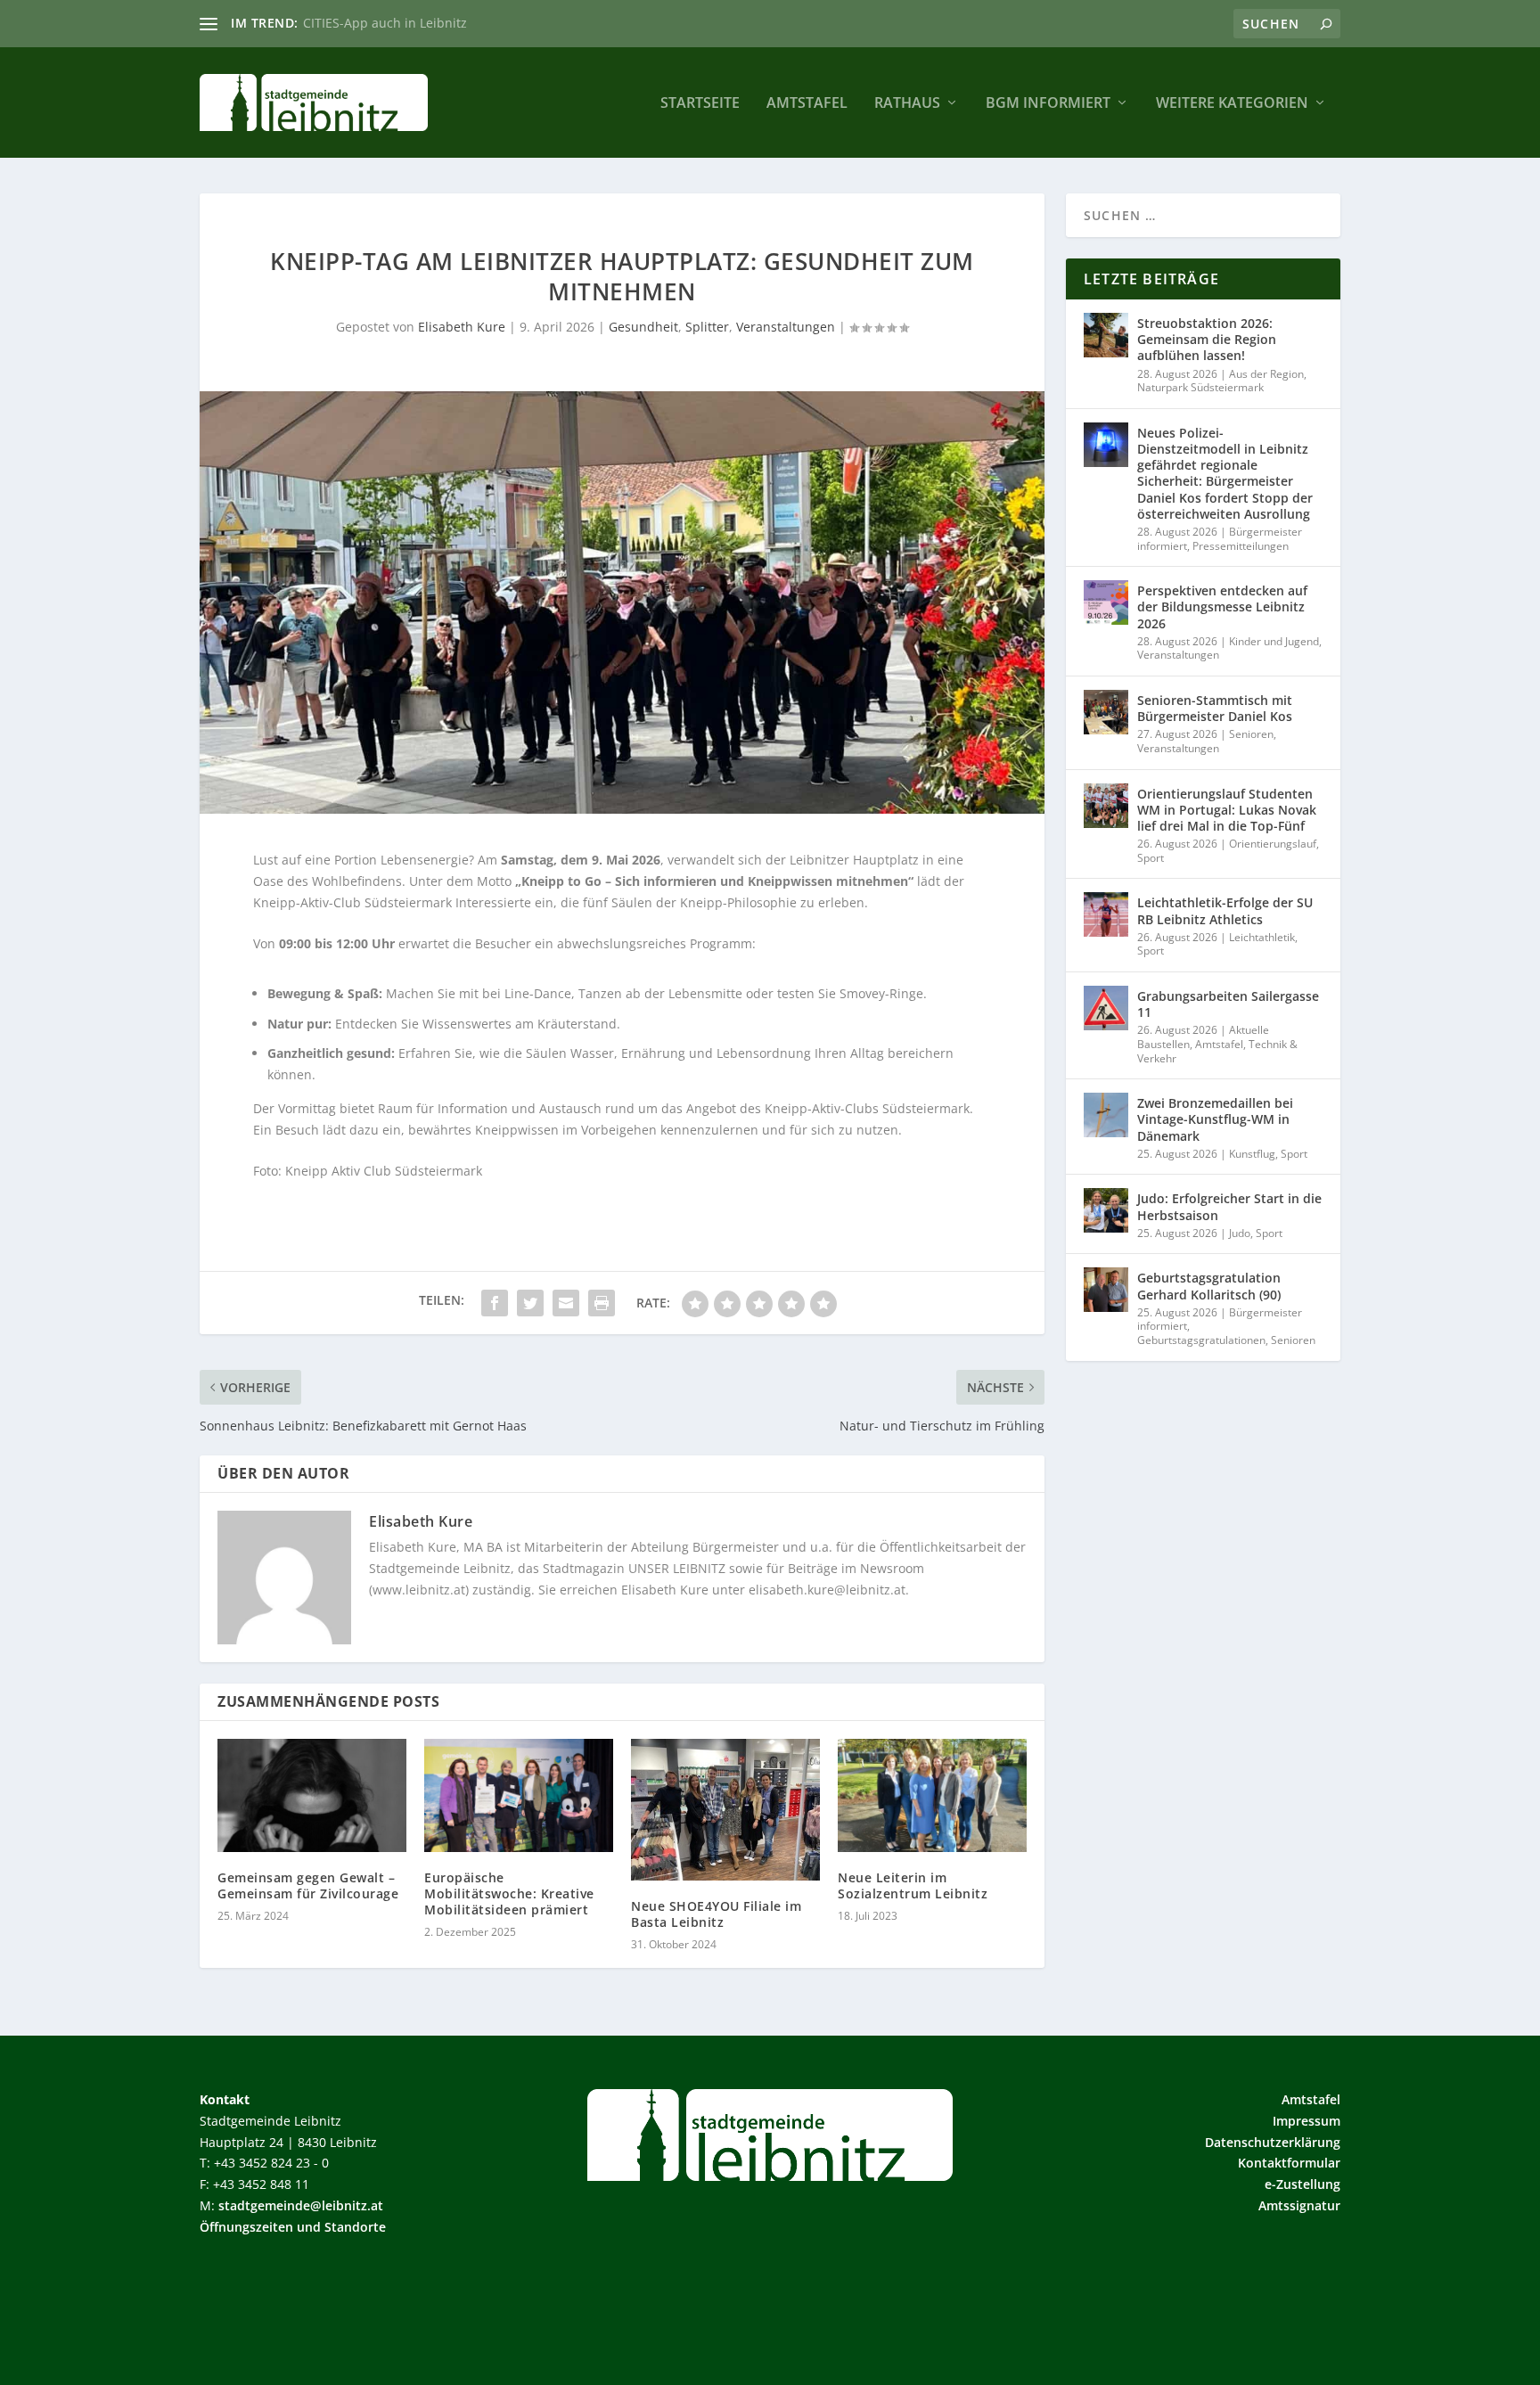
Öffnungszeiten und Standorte (293, 2227)
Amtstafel (807, 104)
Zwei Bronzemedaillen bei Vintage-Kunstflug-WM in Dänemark (1215, 1119)
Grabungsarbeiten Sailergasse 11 (1228, 1004)
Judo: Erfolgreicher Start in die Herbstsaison (1229, 1206)
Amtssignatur (1299, 2205)
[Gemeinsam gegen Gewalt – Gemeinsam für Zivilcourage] (312, 1795)
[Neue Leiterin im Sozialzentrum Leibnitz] (932, 1795)
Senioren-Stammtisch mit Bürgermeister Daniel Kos (1215, 708)
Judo (1240, 1233)
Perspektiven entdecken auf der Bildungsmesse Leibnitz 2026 (1222, 606)
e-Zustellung (1302, 2184)
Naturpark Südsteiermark (1200, 387)
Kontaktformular (1289, 2163)
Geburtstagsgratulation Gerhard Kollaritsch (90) (1209, 1286)
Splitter (707, 327)
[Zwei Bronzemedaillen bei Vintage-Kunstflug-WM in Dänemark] (1106, 1115)
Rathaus (907, 104)
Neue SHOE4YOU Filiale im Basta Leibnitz (716, 1914)
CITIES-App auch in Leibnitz (385, 23)
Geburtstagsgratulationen (1201, 1340)
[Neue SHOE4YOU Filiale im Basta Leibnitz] (725, 1810)
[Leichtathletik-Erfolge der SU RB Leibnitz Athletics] (1106, 914)
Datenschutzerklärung (1273, 2142)
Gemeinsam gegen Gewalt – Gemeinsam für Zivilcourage (308, 1885)
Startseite (700, 104)
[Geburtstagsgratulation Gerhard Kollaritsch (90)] (1106, 1290)
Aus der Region (1266, 374)
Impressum (1307, 2121)
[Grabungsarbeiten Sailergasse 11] (1106, 1008)
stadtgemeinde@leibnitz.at (301, 2205)
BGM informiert (1048, 104)
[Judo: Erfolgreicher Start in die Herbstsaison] (1106, 1210)
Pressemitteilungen (1241, 546)
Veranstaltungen (786, 327)
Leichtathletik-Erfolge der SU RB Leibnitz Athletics (1225, 910)
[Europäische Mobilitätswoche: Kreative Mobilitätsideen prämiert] (519, 1795)
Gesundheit (643, 327)
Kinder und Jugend (1274, 641)
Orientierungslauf (1273, 844)
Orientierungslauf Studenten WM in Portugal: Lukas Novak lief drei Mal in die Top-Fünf (1227, 810)
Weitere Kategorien (1232, 104)
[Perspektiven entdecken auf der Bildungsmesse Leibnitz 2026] (1106, 602)
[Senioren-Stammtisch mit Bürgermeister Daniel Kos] (1106, 712)
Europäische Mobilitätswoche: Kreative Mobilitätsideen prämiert (509, 1893)
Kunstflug (1252, 1154)
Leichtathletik (1262, 937)
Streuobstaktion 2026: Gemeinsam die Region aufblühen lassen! (1207, 339)
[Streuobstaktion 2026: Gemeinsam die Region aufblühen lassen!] (1106, 335)
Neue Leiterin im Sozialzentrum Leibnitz (913, 1885)
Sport (1151, 858)
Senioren (1251, 734)
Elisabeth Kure (462, 327)
